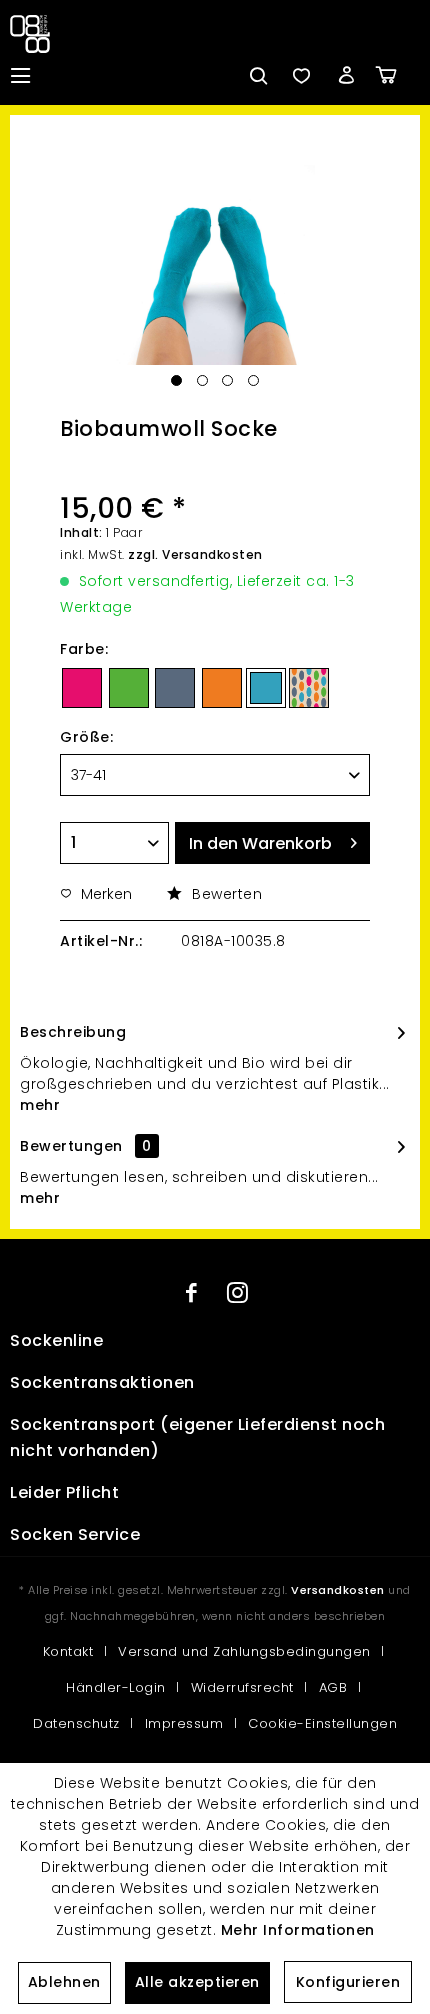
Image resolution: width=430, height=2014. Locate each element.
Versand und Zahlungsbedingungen (244, 1651)
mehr (40, 1105)
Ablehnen (64, 1982)
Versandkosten (338, 1590)
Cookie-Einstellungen (322, 1723)
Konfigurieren (348, 1982)
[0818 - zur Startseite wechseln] (34, 34)
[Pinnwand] (301, 75)
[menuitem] (20, 75)
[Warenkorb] (400, 75)
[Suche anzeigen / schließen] (257, 75)
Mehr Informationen (298, 1930)
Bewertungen (71, 1146)
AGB (333, 1687)
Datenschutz (76, 1723)
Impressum (184, 1723)
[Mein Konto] (346, 75)
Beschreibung (73, 1032)
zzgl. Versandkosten (195, 554)
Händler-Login (116, 1687)
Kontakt (68, 1651)
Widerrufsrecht (242, 1687)
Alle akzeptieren (197, 1982)
